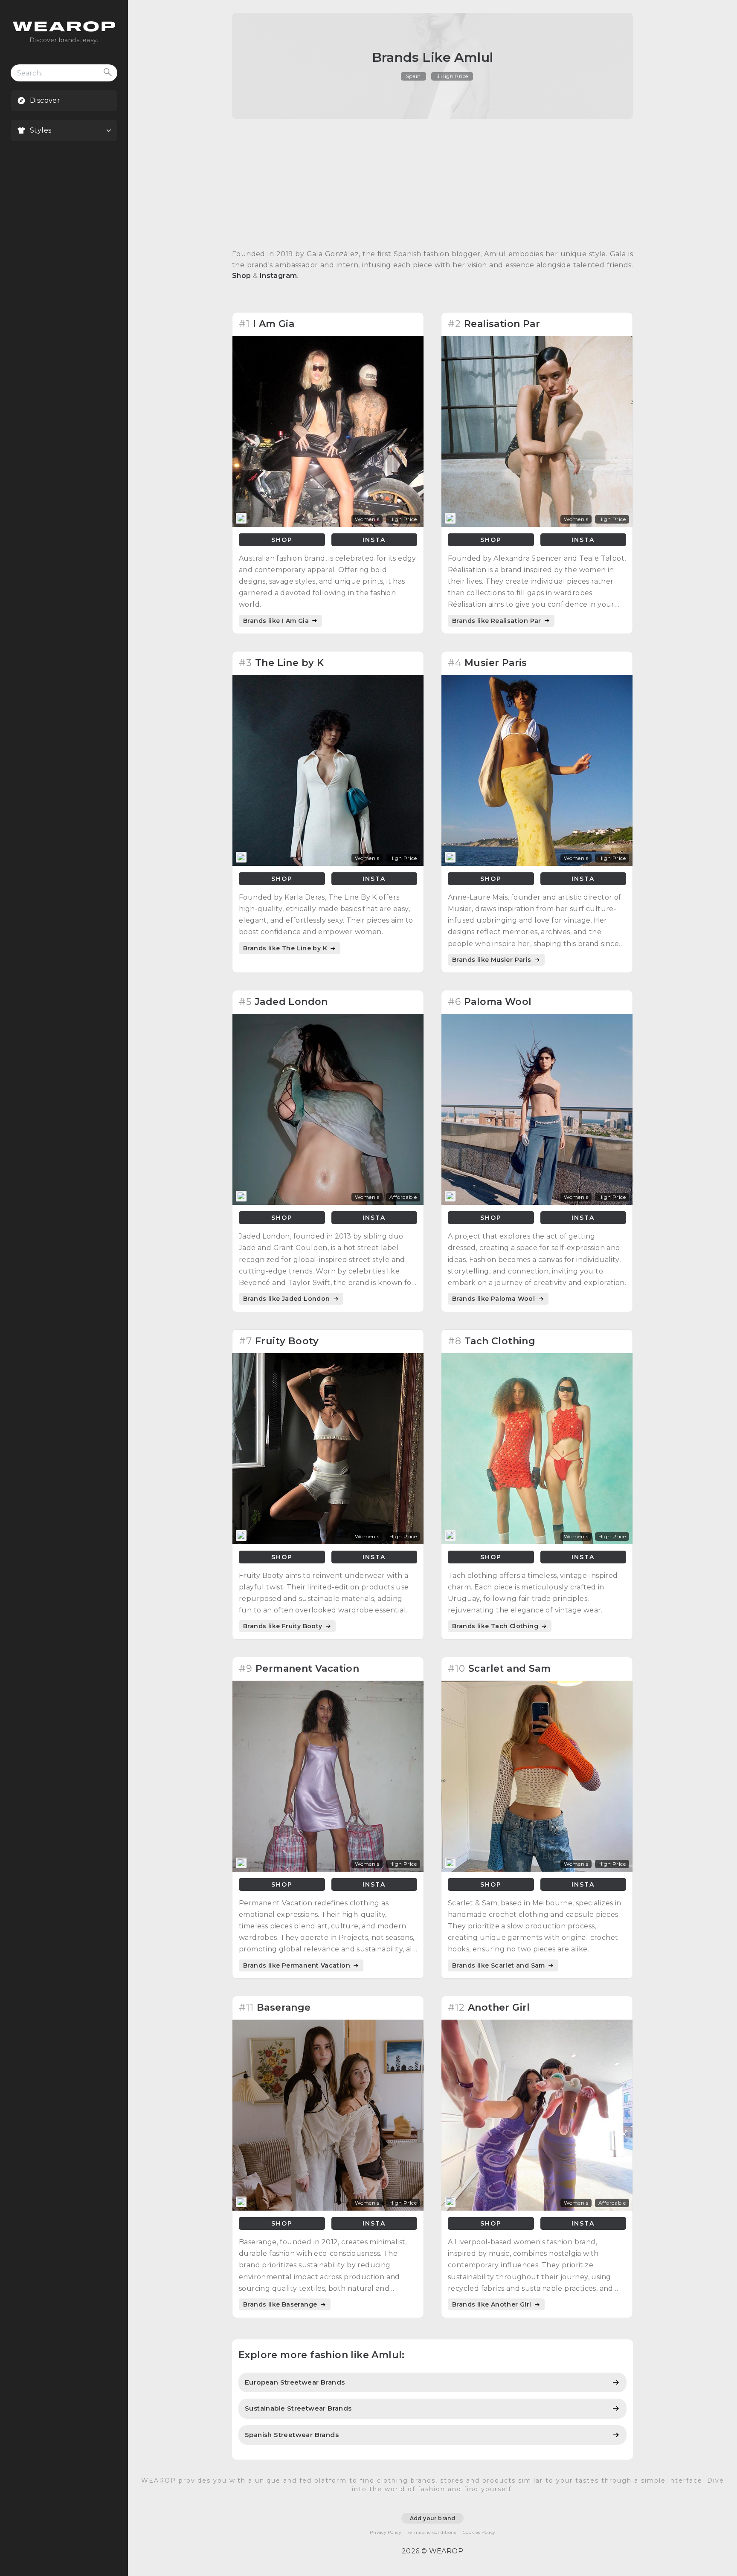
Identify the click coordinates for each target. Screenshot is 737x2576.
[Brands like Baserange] (328, 2208)
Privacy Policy (385, 2532)
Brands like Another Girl (493, 2304)
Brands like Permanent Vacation (297, 1965)
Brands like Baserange (281, 2304)
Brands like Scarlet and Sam (499, 1965)
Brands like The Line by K (286, 948)
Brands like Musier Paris (493, 960)
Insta (374, 540)
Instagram (279, 276)
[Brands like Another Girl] (537, 2208)
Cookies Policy (479, 2532)
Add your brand (433, 2518)
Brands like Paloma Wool (495, 1299)
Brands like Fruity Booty (284, 1626)
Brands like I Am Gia (277, 621)
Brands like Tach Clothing (496, 1626)
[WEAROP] (64, 29)
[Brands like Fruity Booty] (328, 1542)
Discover (45, 100)
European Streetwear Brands (295, 2382)
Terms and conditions (432, 2532)
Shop (242, 276)
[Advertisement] (432, 184)
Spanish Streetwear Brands (292, 2435)
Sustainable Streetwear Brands (298, 2408)
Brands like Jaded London (287, 1299)
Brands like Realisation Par (498, 621)
